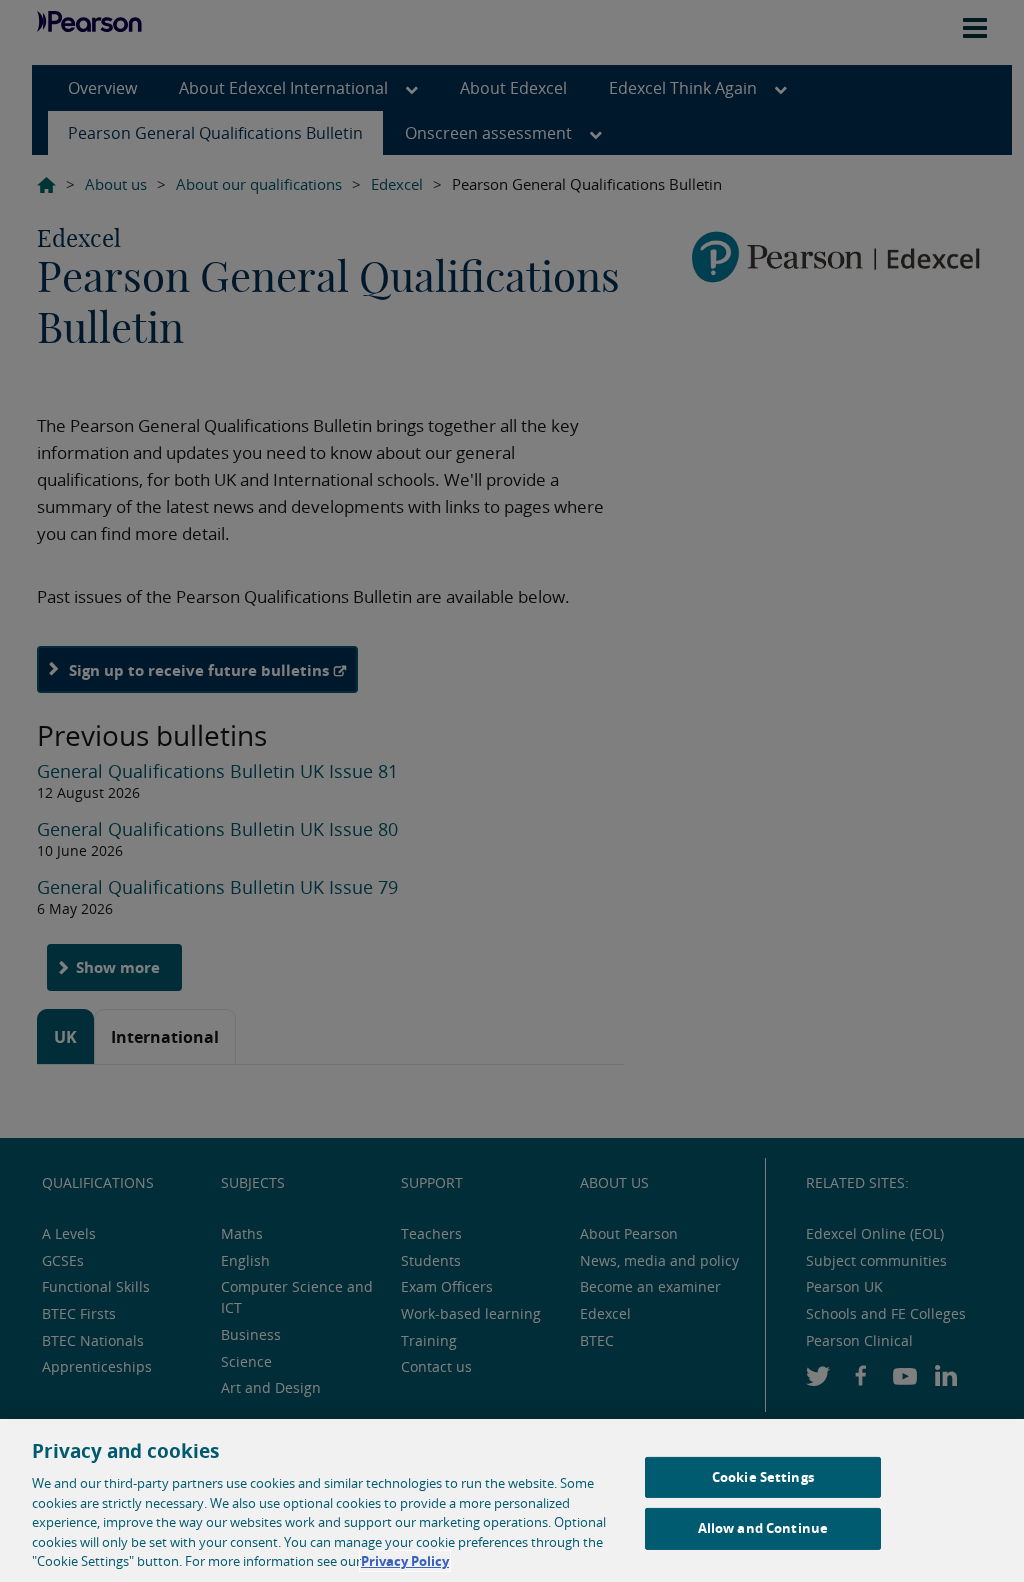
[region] (512, 1500)
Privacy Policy (405, 1561)
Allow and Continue (763, 1528)
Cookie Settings (763, 1477)
